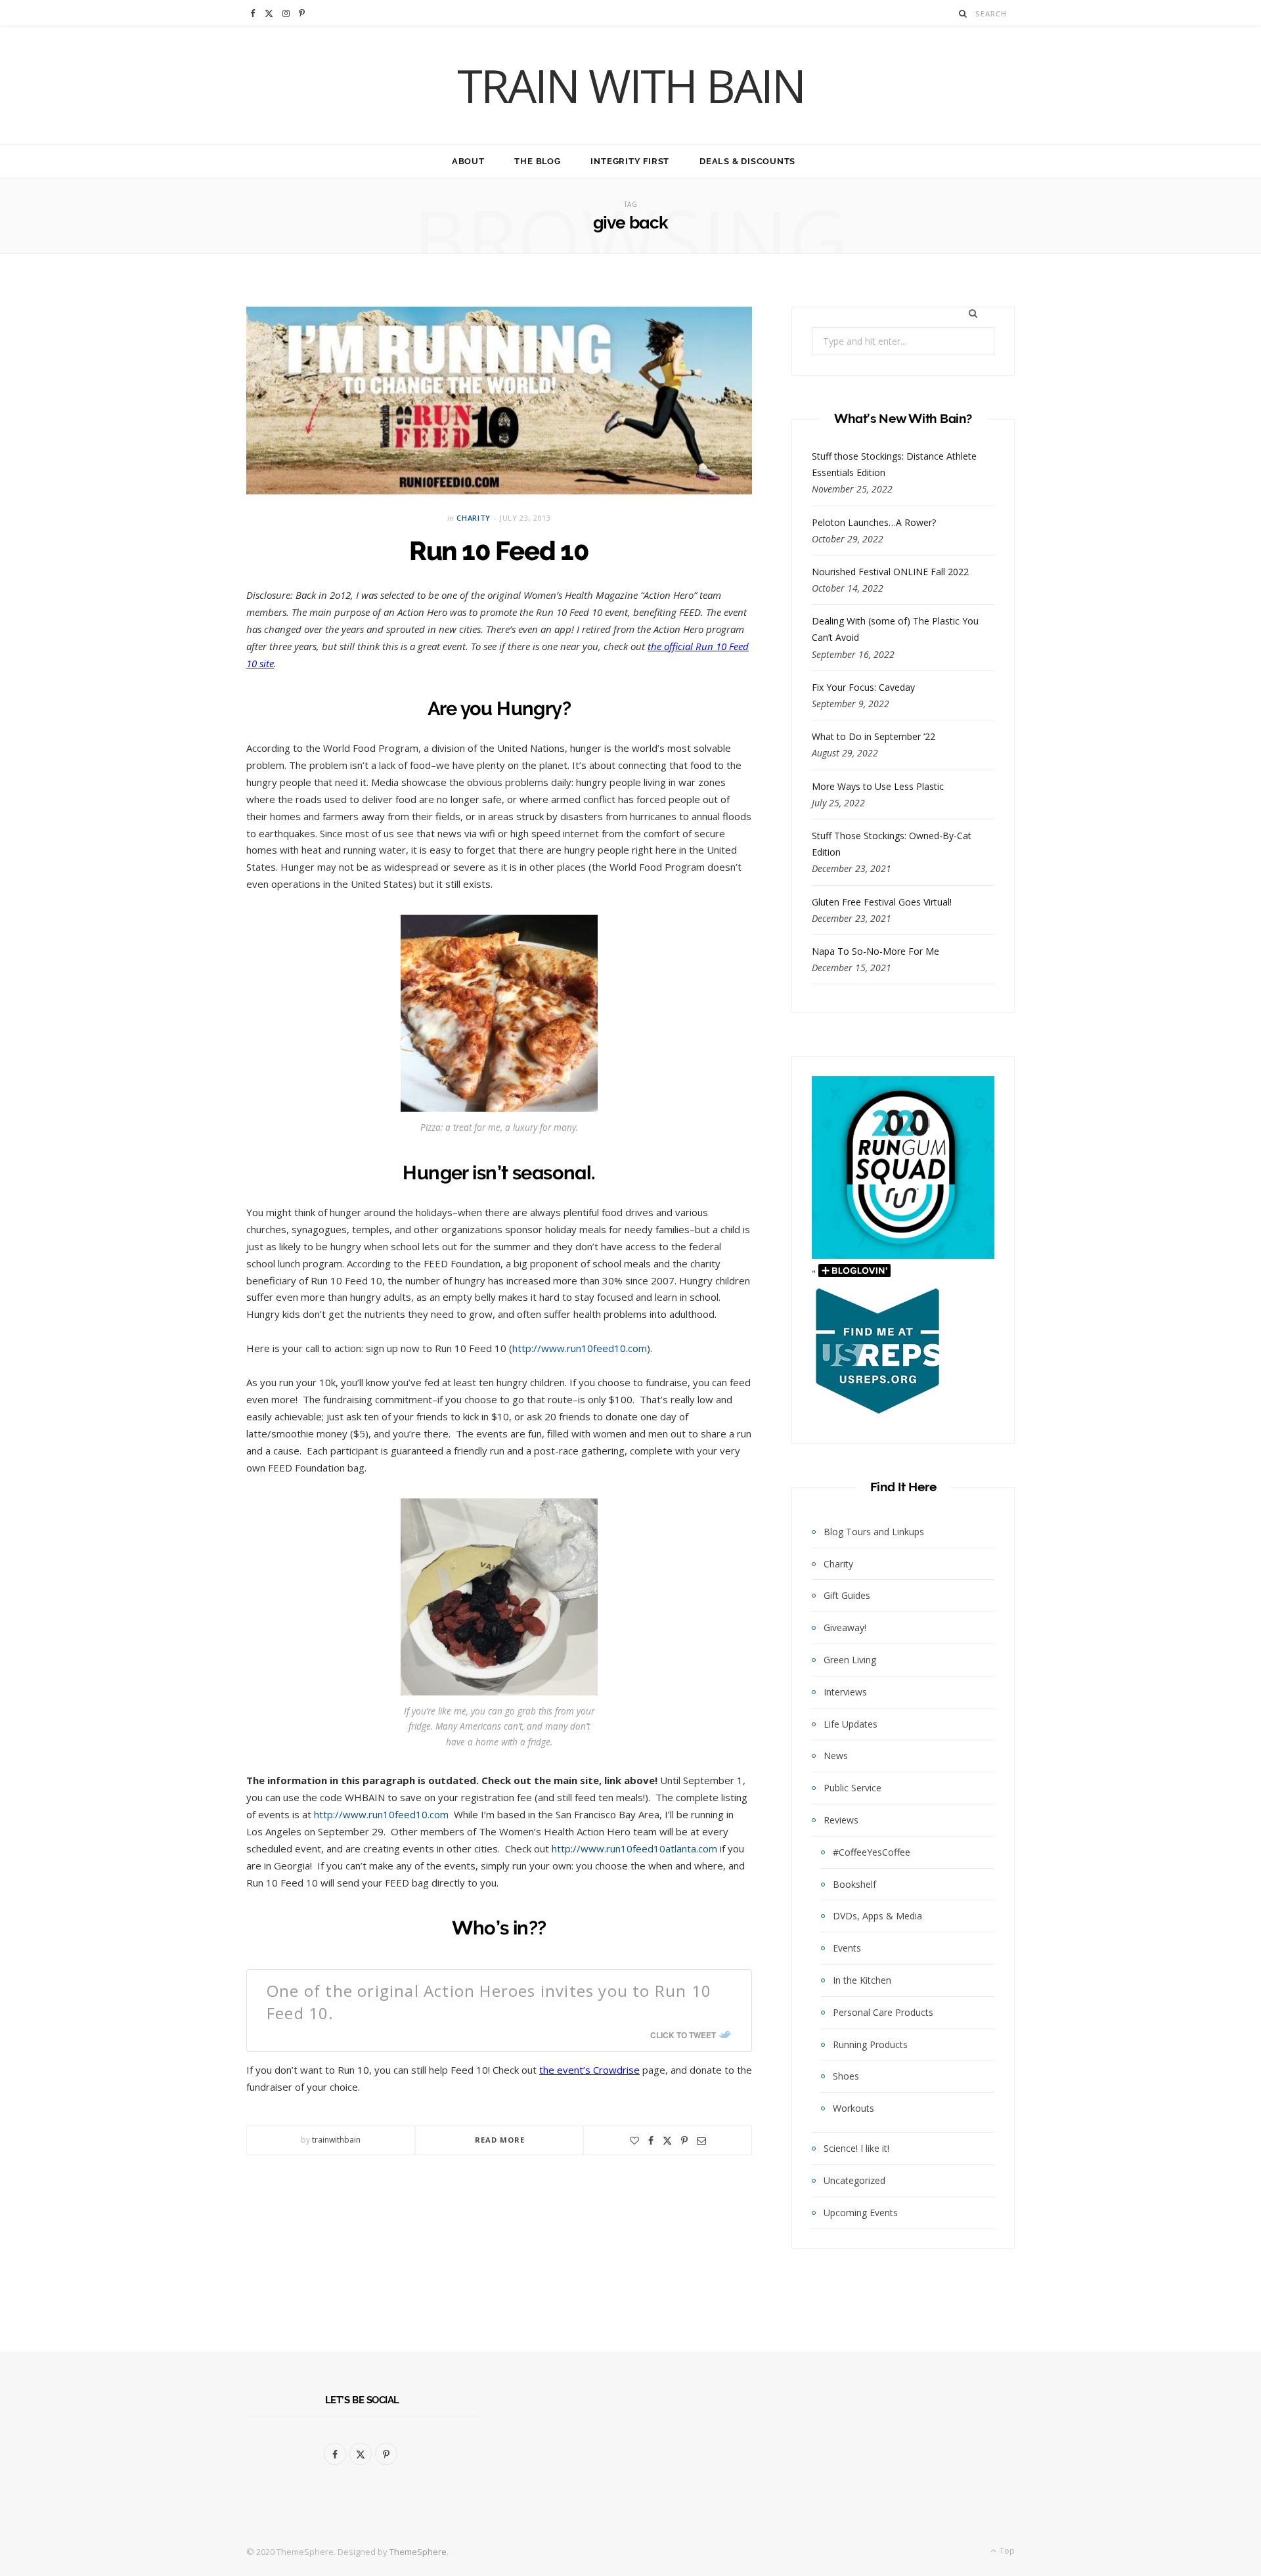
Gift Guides (847, 1595)
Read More (500, 2140)
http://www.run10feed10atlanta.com (634, 1848)
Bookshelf (854, 1884)
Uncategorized (854, 2180)
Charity (474, 518)
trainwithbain (336, 2140)
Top (1006, 2551)
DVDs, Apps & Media (877, 1916)
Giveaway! (845, 1627)
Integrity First (630, 161)
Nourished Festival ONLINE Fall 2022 (890, 572)
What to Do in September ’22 (874, 736)
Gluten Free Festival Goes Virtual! (882, 902)
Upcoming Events (861, 2213)
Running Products (870, 2044)
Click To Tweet (683, 2035)
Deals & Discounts (747, 161)
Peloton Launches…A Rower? (874, 522)
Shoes (846, 2076)
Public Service (852, 1788)
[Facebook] (651, 2141)
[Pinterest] (684, 2141)
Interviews (845, 1692)
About (468, 161)
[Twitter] (667, 2141)
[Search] (963, 13)
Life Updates (851, 1724)
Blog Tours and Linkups (874, 1532)
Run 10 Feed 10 (499, 551)
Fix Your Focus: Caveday (863, 687)
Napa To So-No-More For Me (875, 951)
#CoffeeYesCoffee (872, 1852)
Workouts (853, 2108)
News (836, 1756)
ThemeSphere (418, 2552)
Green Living (850, 1660)
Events (847, 1948)
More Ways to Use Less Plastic (878, 786)
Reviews (841, 1820)
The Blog (537, 161)
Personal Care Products (883, 2012)
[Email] (701, 2141)
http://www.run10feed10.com (580, 1348)
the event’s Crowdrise (589, 2070)
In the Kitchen (862, 1980)
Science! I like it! (856, 2148)
